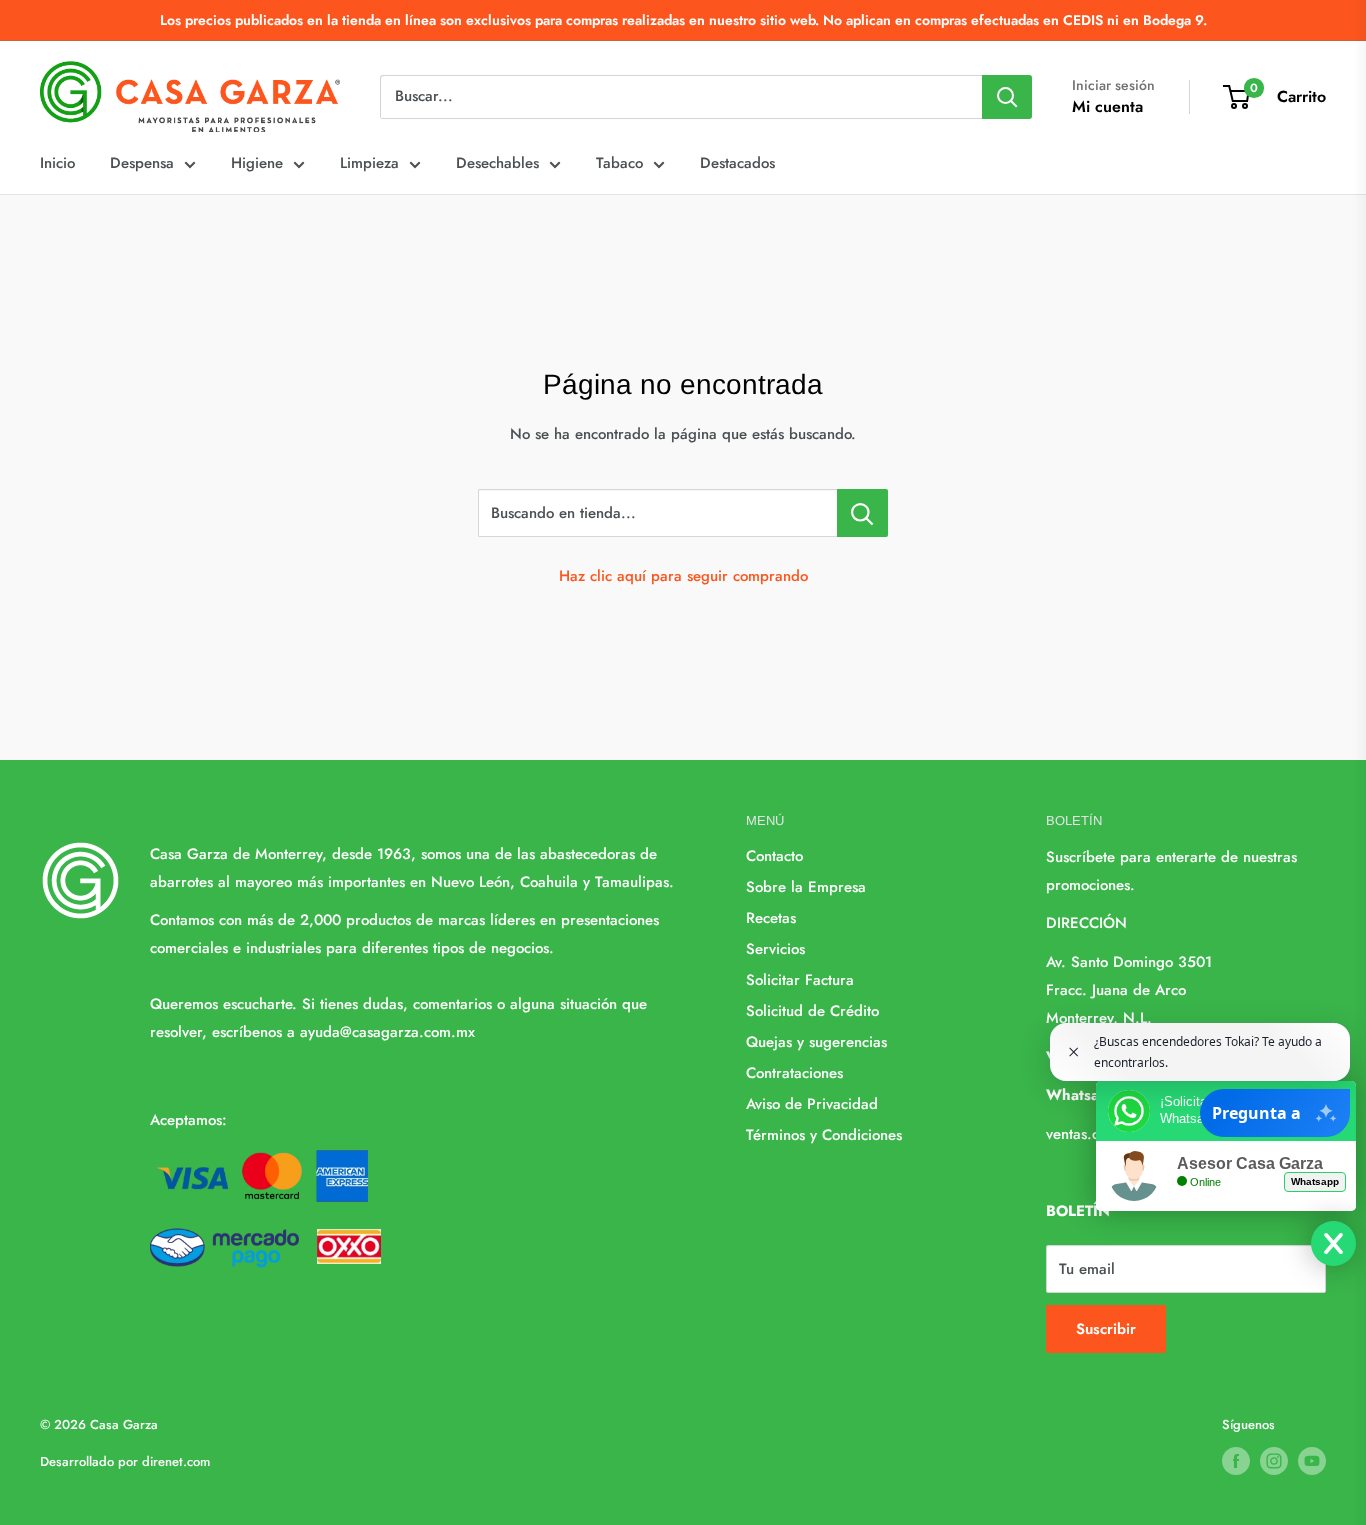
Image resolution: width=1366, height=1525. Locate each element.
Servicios (775, 949)
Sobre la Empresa (806, 887)
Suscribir (1106, 1329)
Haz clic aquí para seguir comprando (683, 576)
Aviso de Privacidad (812, 1104)
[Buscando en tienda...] (862, 513)
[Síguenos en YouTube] (1312, 1461)
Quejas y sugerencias (816, 1042)
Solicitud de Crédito (812, 1011)
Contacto (774, 856)
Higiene (257, 163)
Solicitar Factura (800, 980)
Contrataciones (794, 1073)
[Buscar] (1007, 97)
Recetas (771, 918)
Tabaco (619, 163)
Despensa (142, 163)
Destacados (737, 163)
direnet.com (176, 1461)
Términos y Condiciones (824, 1135)
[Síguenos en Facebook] (1236, 1461)
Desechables (497, 163)
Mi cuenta (1107, 106)
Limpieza (369, 163)
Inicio (57, 163)
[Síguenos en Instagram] (1274, 1461)
